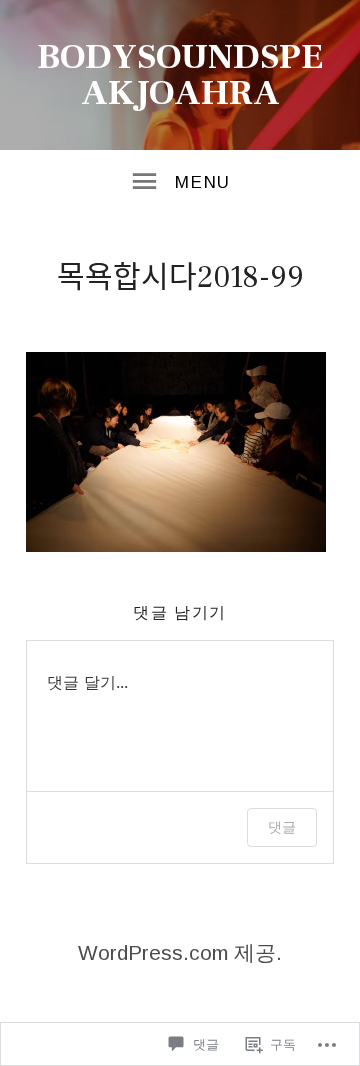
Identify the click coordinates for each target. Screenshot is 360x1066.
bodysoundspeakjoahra (180, 75)
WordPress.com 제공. (180, 952)
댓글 (282, 826)
